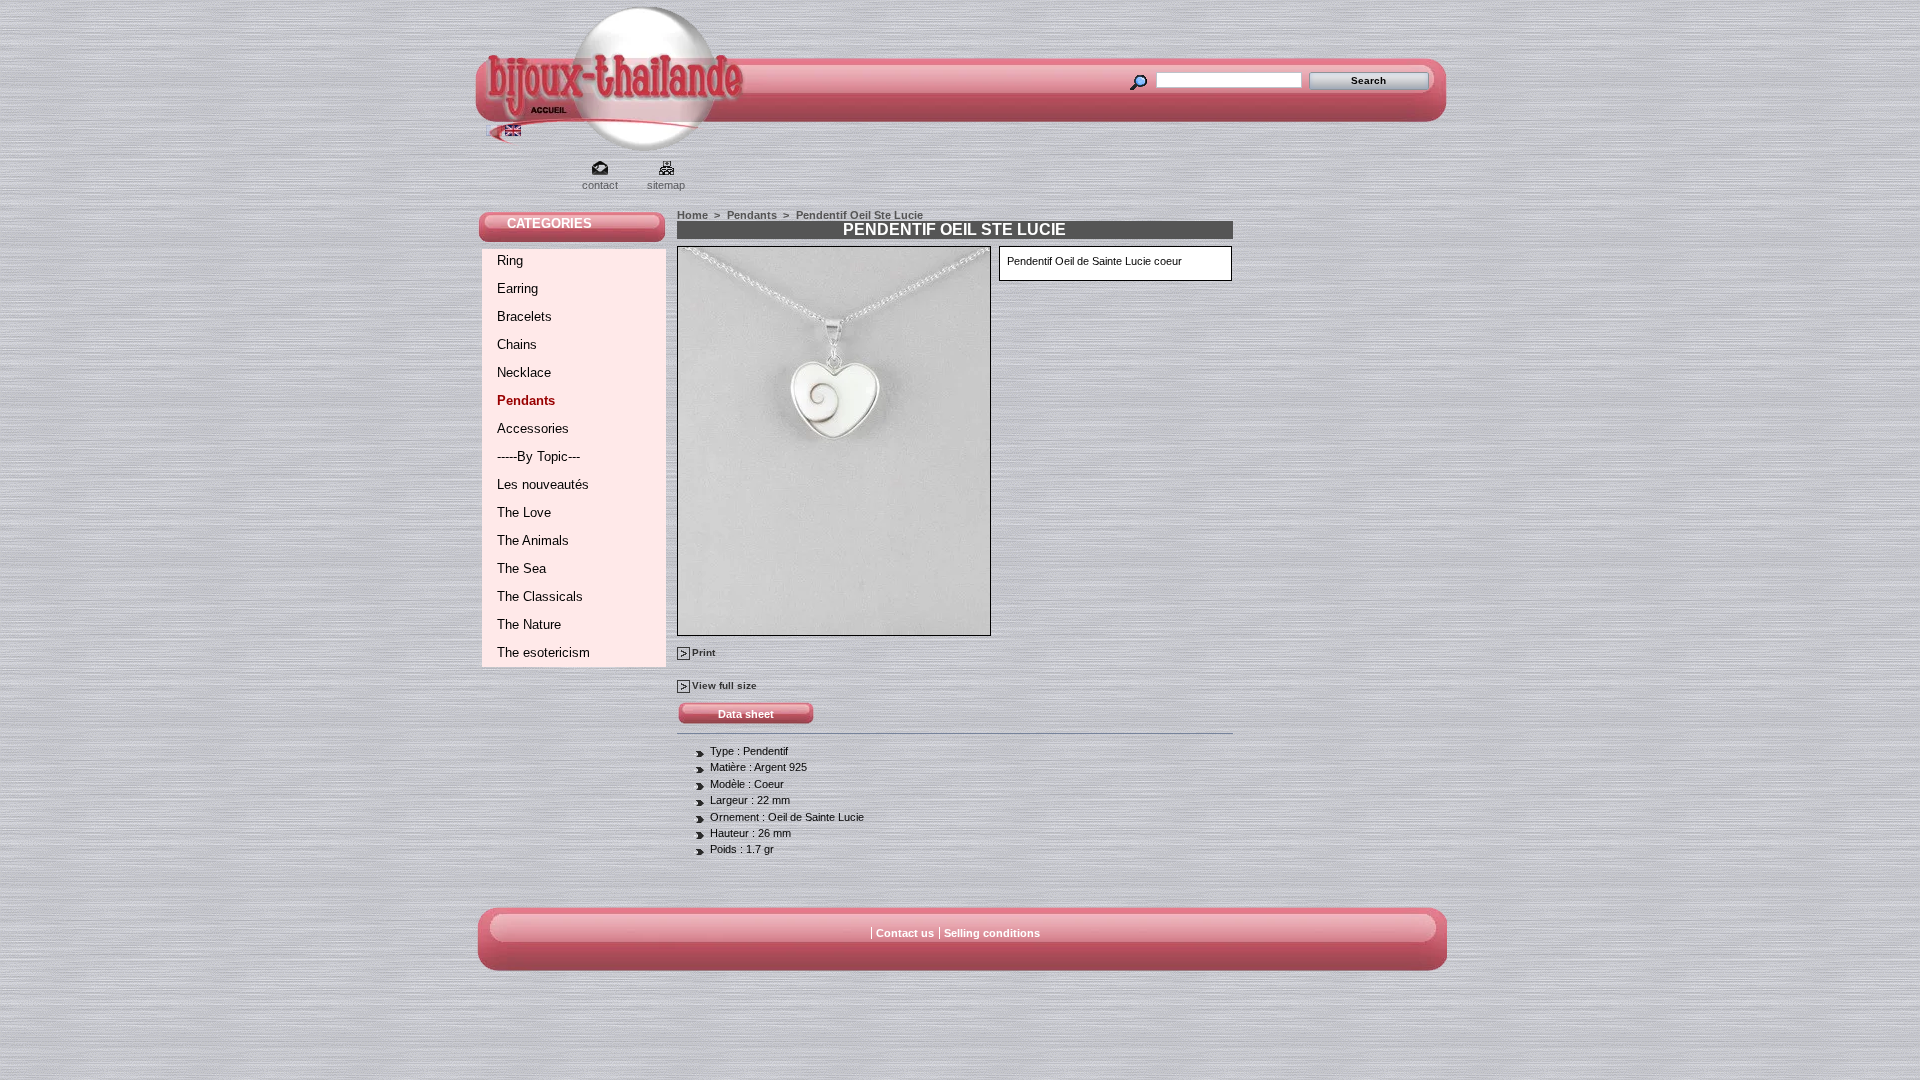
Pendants (526, 400)
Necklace (524, 372)
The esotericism (543, 652)
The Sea (521, 568)
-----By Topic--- (538, 456)
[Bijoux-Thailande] (528, 115)
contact (600, 185)
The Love (524, 512)
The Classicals (540, 596)
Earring (517, 288)
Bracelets (524, 316)
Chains (517, 344)
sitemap (666, 185)
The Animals (533, 540)
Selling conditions (992, 933)
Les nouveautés (543, 484)
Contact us (905, 933)
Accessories (533, 428)
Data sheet (746, 714)
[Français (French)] (494, 132)
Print (703, 652)
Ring (510, 260)
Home (692, 215)
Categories (549, 223)
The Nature (529, 624)
